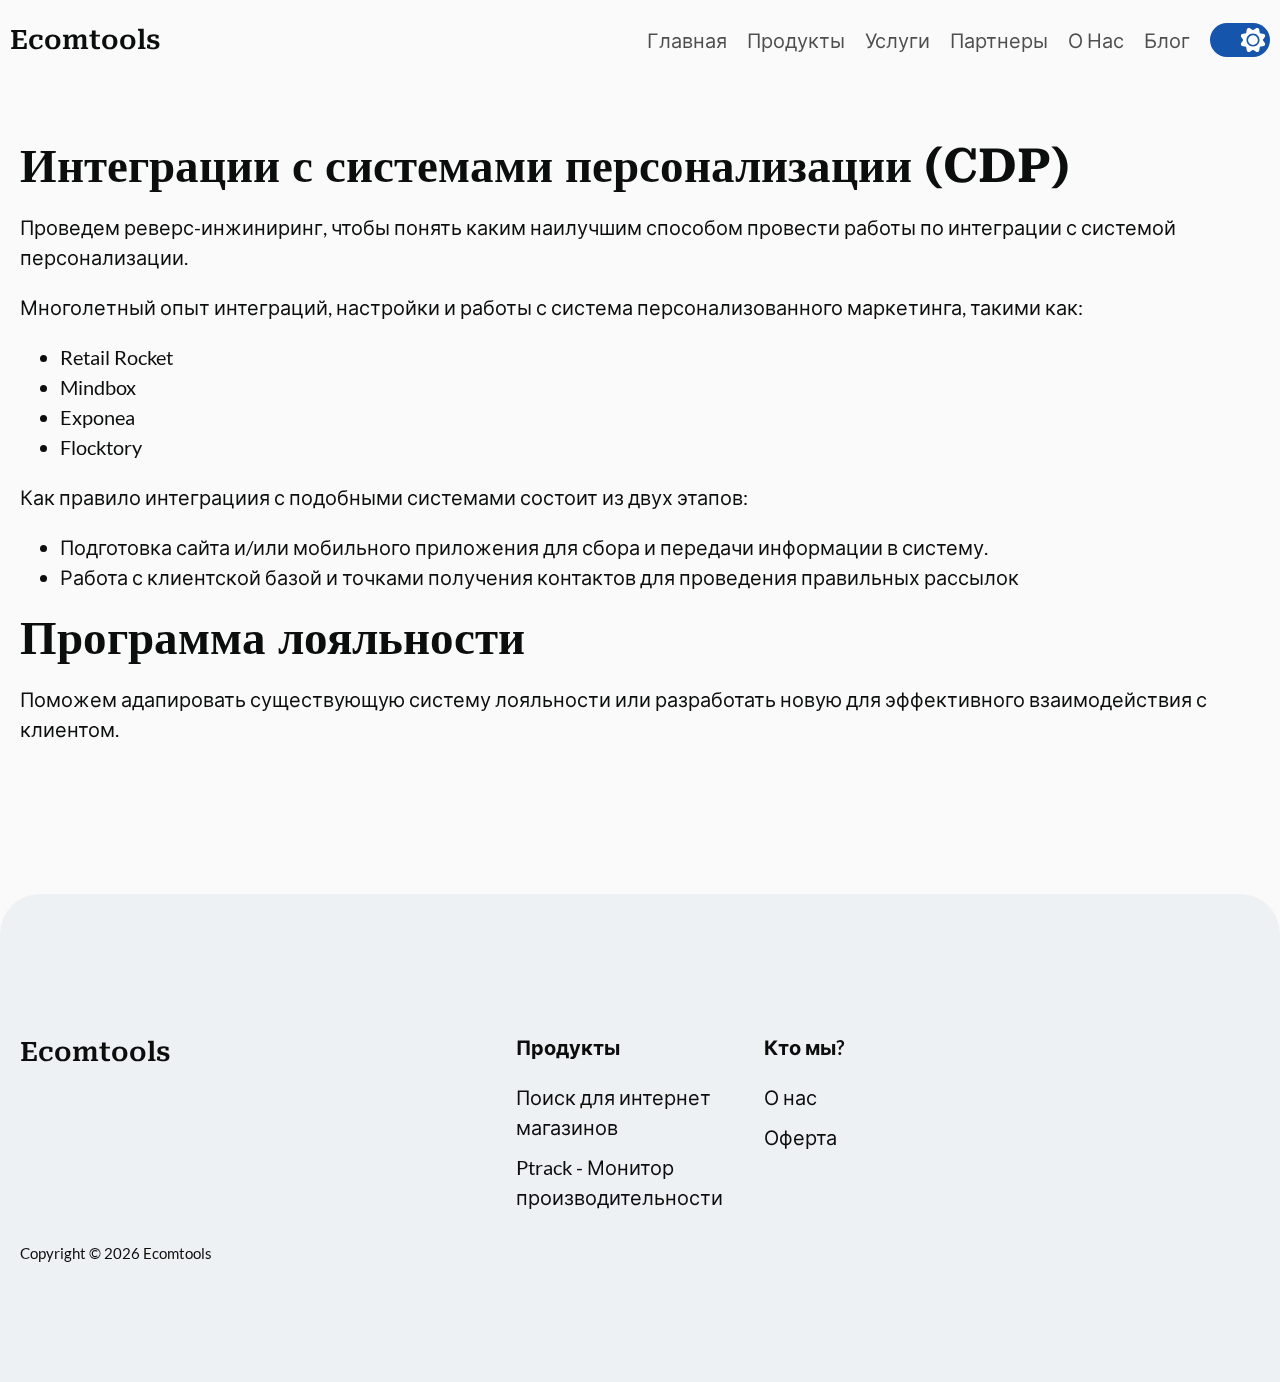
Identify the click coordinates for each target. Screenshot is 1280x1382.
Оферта (800, 1137)
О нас (790, 1097)
